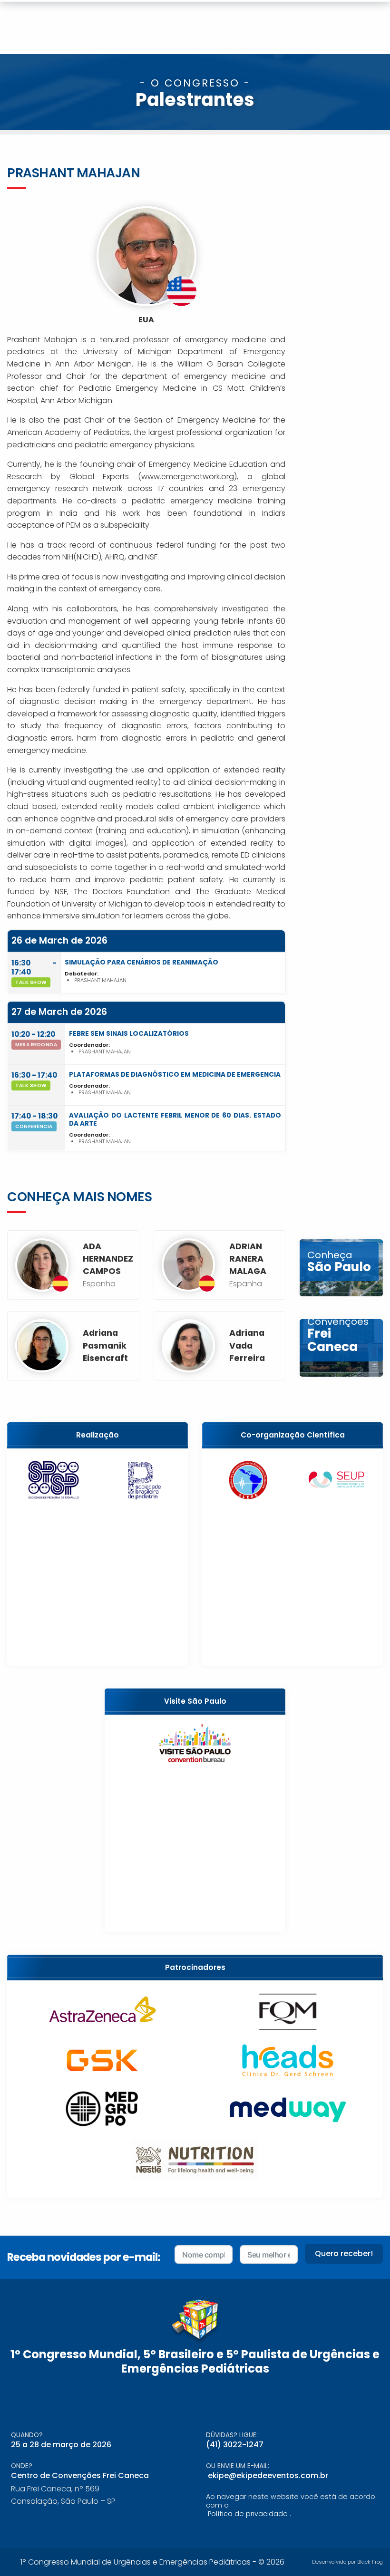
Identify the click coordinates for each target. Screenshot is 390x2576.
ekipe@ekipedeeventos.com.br (268, 2475)
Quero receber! (344, 2253)
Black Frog (370, 2562)
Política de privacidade (248, 2514)
